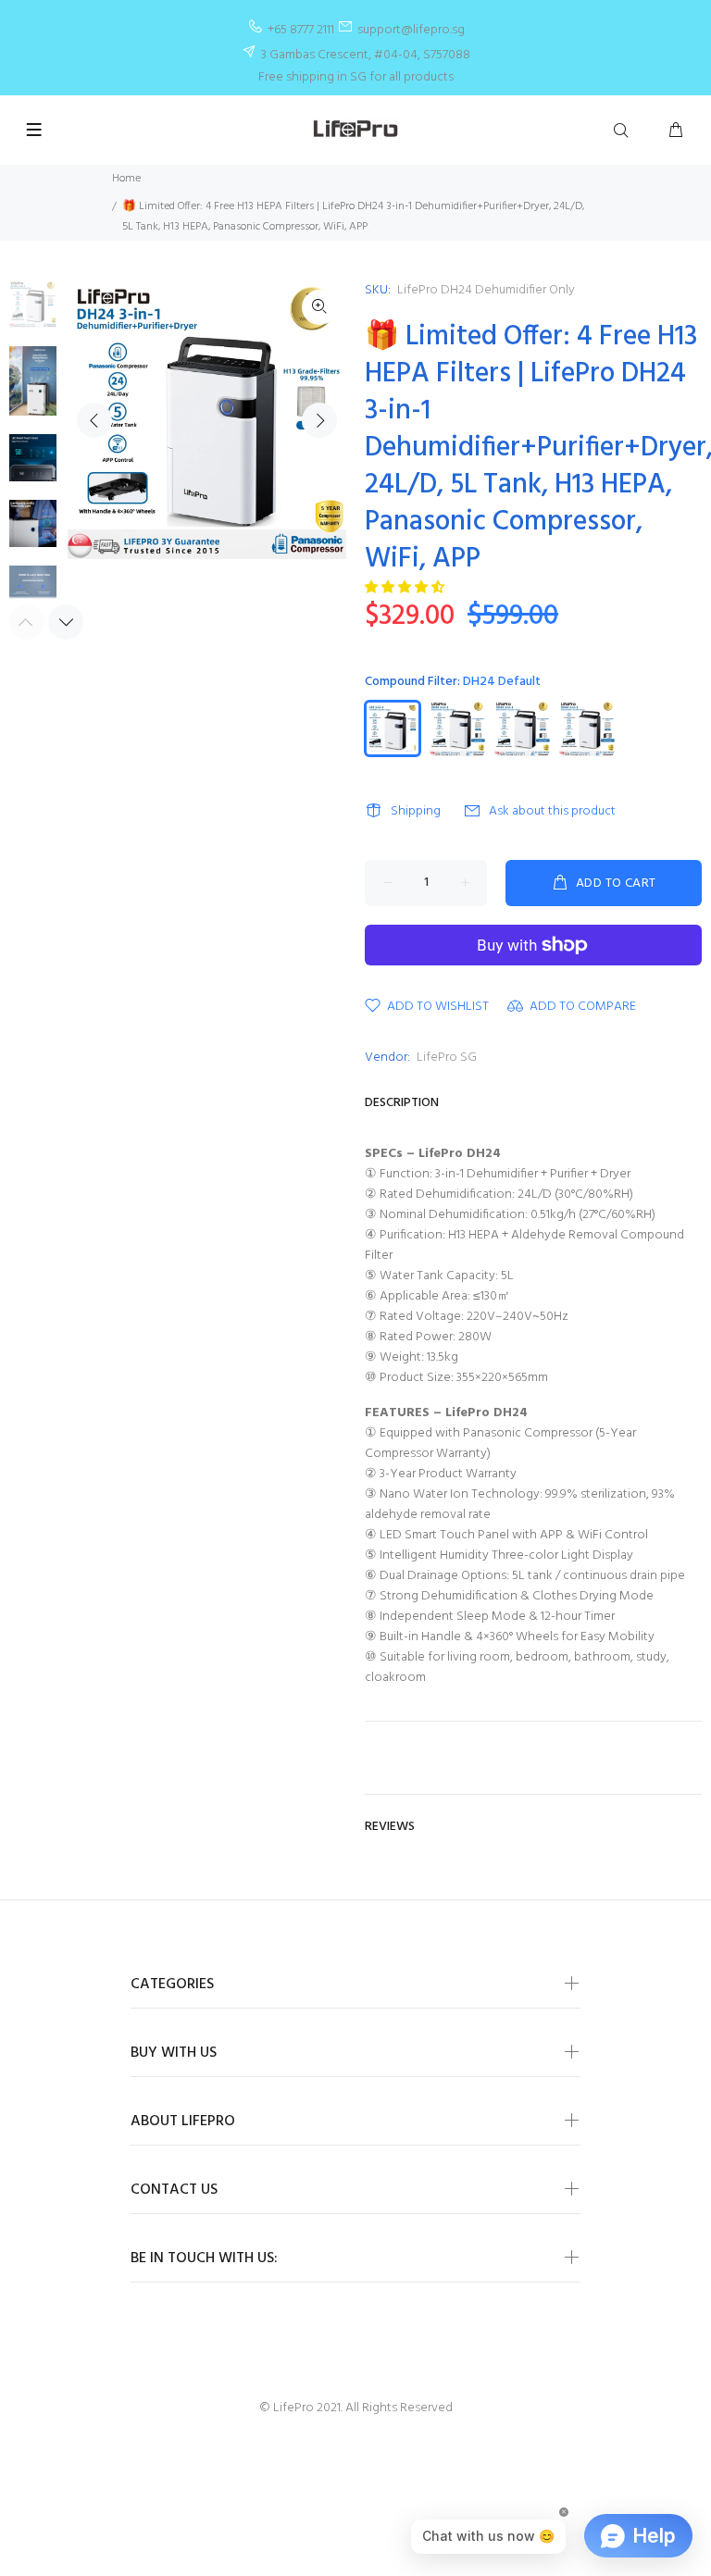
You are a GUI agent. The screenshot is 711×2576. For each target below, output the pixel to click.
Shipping (416, 811)
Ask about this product (552, 811)
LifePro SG (447, 1058)
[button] (406, 588)
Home (126, 179)
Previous (94, 420)
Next (319, 420)
